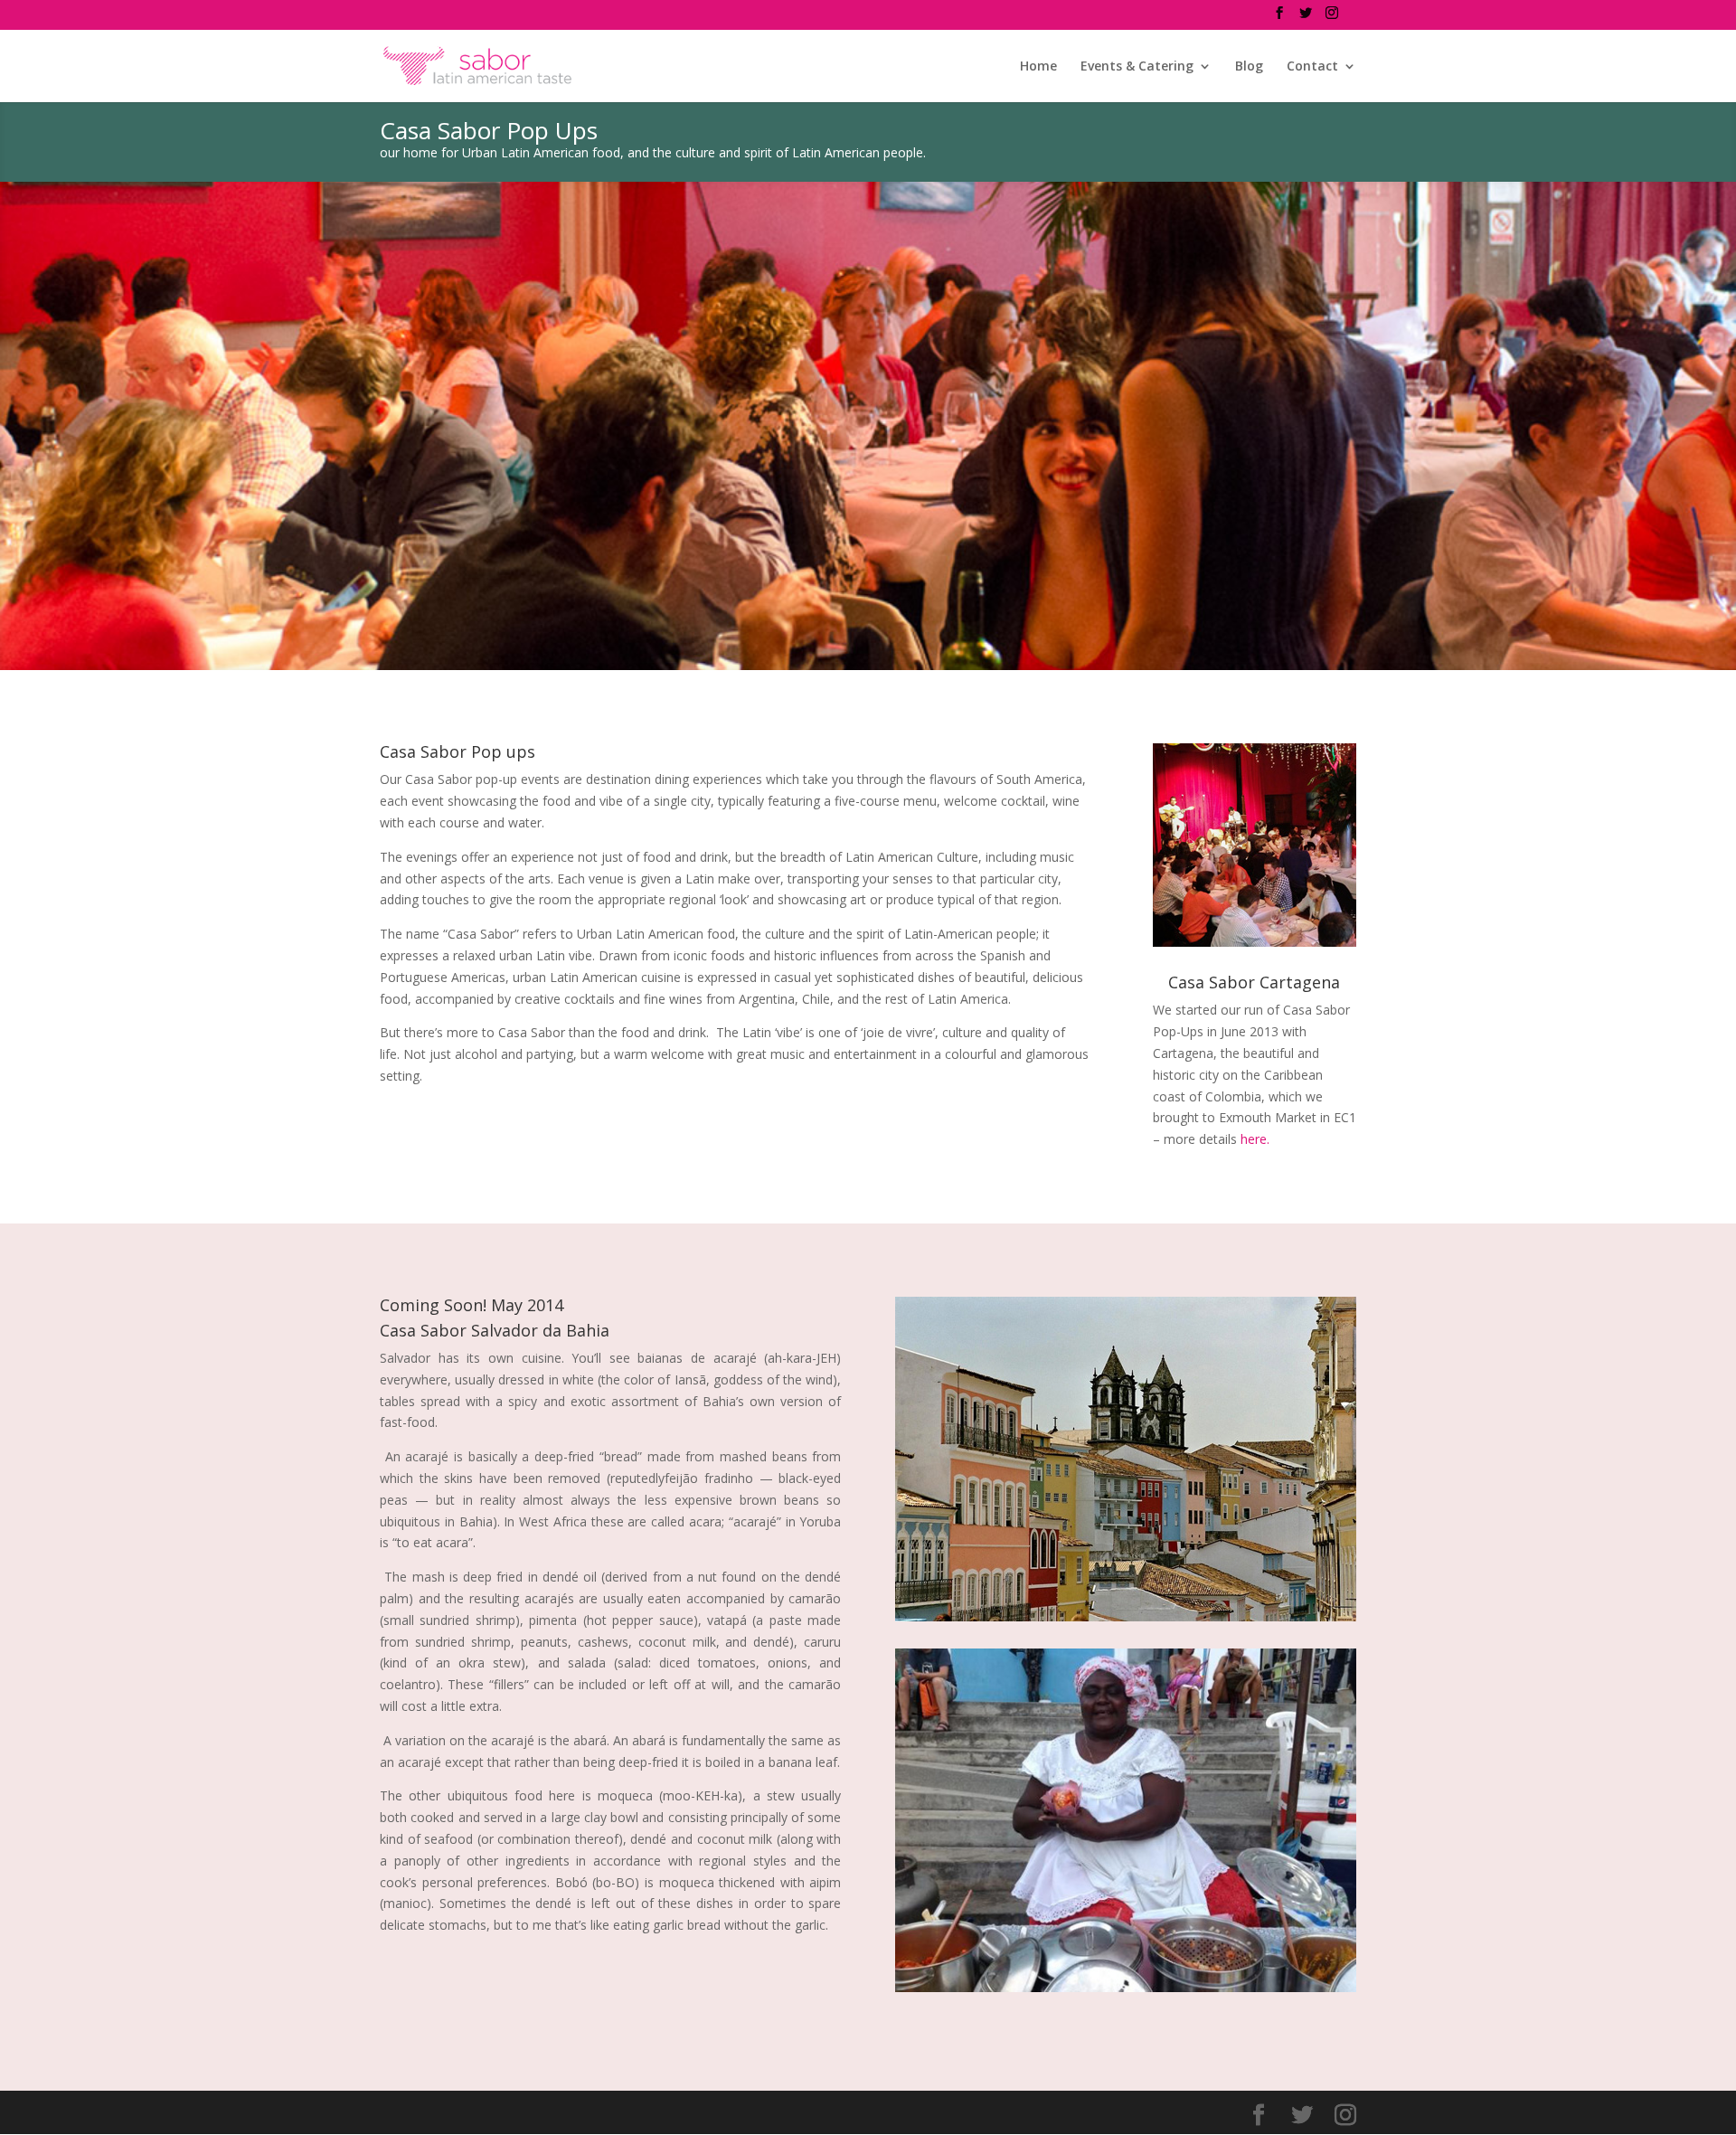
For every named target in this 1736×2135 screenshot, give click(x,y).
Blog (1249, 67)
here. (1255, 1139)
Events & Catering (1137, 67)
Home (1038, 67)
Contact (1312, 67)
